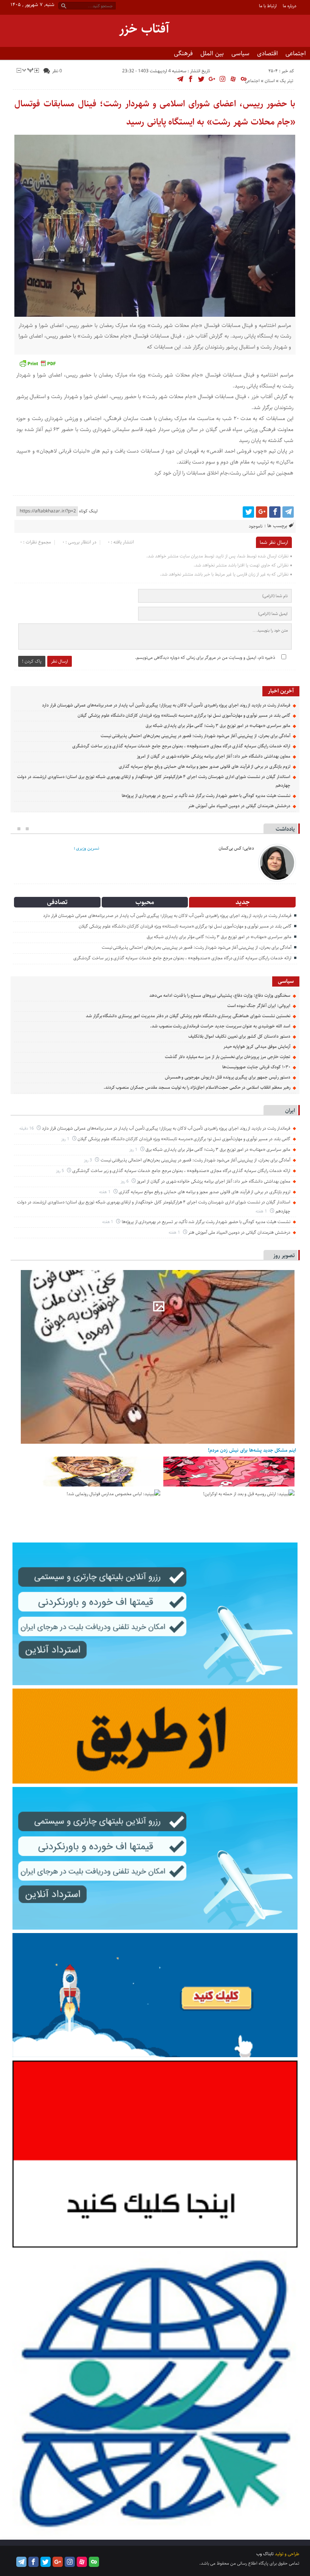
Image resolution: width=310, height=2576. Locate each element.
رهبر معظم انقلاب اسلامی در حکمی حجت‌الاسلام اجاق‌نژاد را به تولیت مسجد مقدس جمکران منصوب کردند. (197, 1087)
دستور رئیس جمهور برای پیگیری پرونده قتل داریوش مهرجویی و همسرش (228, 1077)
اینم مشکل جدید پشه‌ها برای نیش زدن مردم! (252, 1450)
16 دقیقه (27, 1128)
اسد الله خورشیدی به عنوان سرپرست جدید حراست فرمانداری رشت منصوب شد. (220, 1026)
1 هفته (105, 1192)
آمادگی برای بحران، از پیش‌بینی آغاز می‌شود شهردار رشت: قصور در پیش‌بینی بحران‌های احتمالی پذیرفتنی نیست (195, 736)
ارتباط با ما (268, 6)
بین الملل (212, 53)
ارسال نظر (60, 661)
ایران (290, 1111)
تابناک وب (265, 2554)
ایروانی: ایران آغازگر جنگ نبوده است (259, 1006)
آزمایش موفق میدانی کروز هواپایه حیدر (257, 1047)
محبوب (145, 902)
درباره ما (290, 6)
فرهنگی (183, 53)
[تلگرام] (288, 512)
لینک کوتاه (88, 511)
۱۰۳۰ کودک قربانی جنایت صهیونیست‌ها (256, 1067)
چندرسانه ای (277, 66)
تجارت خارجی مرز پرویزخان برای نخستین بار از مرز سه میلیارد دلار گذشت (228, 1057)
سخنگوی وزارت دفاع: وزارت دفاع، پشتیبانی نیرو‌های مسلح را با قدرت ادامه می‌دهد (220, 995)
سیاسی (240, 53)
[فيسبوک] (275, 512)
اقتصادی (267, 53)
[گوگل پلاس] (262, 512)
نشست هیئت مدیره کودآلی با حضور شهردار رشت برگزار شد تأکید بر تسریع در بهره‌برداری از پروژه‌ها (206, 796)
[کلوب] (94, 2562)
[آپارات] (82, 2562)
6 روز (125, 1181)
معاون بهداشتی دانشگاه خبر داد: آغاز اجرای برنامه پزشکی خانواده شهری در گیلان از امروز (213, 756)
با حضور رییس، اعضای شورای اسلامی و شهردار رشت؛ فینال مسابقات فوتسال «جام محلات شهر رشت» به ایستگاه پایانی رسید (155, 113)
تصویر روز (284, 1255)
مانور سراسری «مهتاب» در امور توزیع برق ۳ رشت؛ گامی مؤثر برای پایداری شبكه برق (218, 726)
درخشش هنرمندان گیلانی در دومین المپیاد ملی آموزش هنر (239, 806)
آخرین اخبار (281, 691)
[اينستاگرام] (70, 2562)
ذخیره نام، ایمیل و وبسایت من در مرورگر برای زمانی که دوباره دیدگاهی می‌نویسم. (205, 658)
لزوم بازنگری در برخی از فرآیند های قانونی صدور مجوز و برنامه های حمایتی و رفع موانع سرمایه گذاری (204, 767)
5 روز (60, 1171)
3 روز (88, 1160)
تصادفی (57, 902)
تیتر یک (287, 81)
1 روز (66, 1139)
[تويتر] (248, 512)
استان (270, 81)
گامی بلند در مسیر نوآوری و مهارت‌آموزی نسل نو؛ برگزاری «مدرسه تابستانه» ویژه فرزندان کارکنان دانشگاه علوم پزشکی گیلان (184, 715)
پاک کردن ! (32, 661)
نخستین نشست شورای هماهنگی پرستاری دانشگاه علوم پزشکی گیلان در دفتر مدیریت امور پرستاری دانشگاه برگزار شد (188, 1016)
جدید (243, 902)
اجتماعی (296, 53)
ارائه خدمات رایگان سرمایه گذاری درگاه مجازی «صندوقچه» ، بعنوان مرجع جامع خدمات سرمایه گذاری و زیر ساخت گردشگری (181, 746)
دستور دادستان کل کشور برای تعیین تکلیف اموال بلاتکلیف (239, 1036)
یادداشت (285, 829)
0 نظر (57, 71)
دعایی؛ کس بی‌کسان (236, 848)
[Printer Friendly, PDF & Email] (37, 363)
